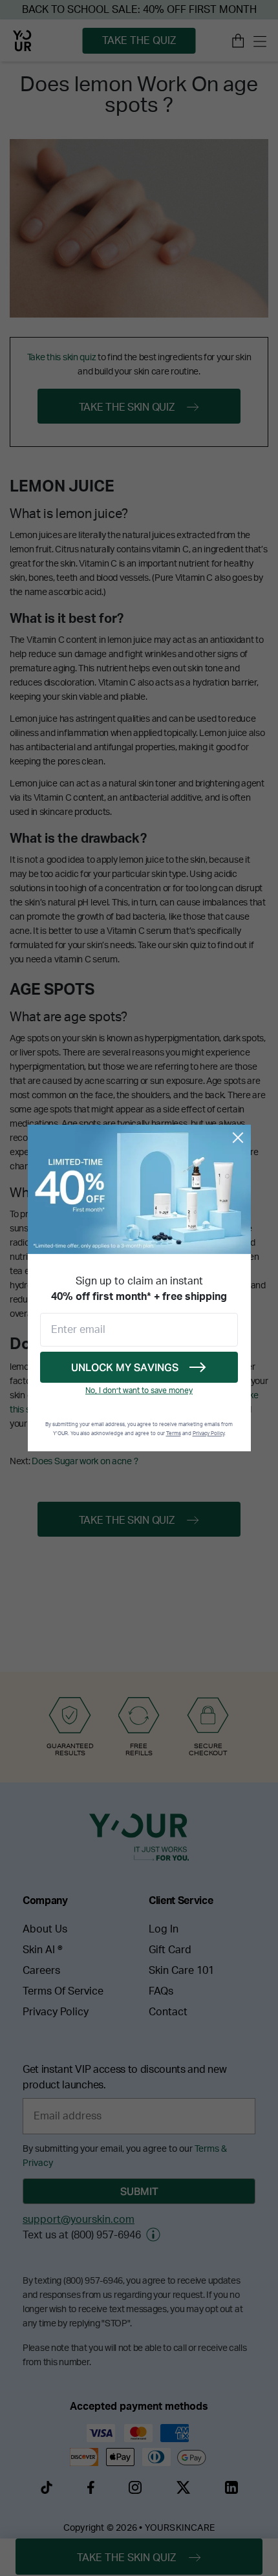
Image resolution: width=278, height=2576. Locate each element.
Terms (174, 1434)
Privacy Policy (208, 1434)
